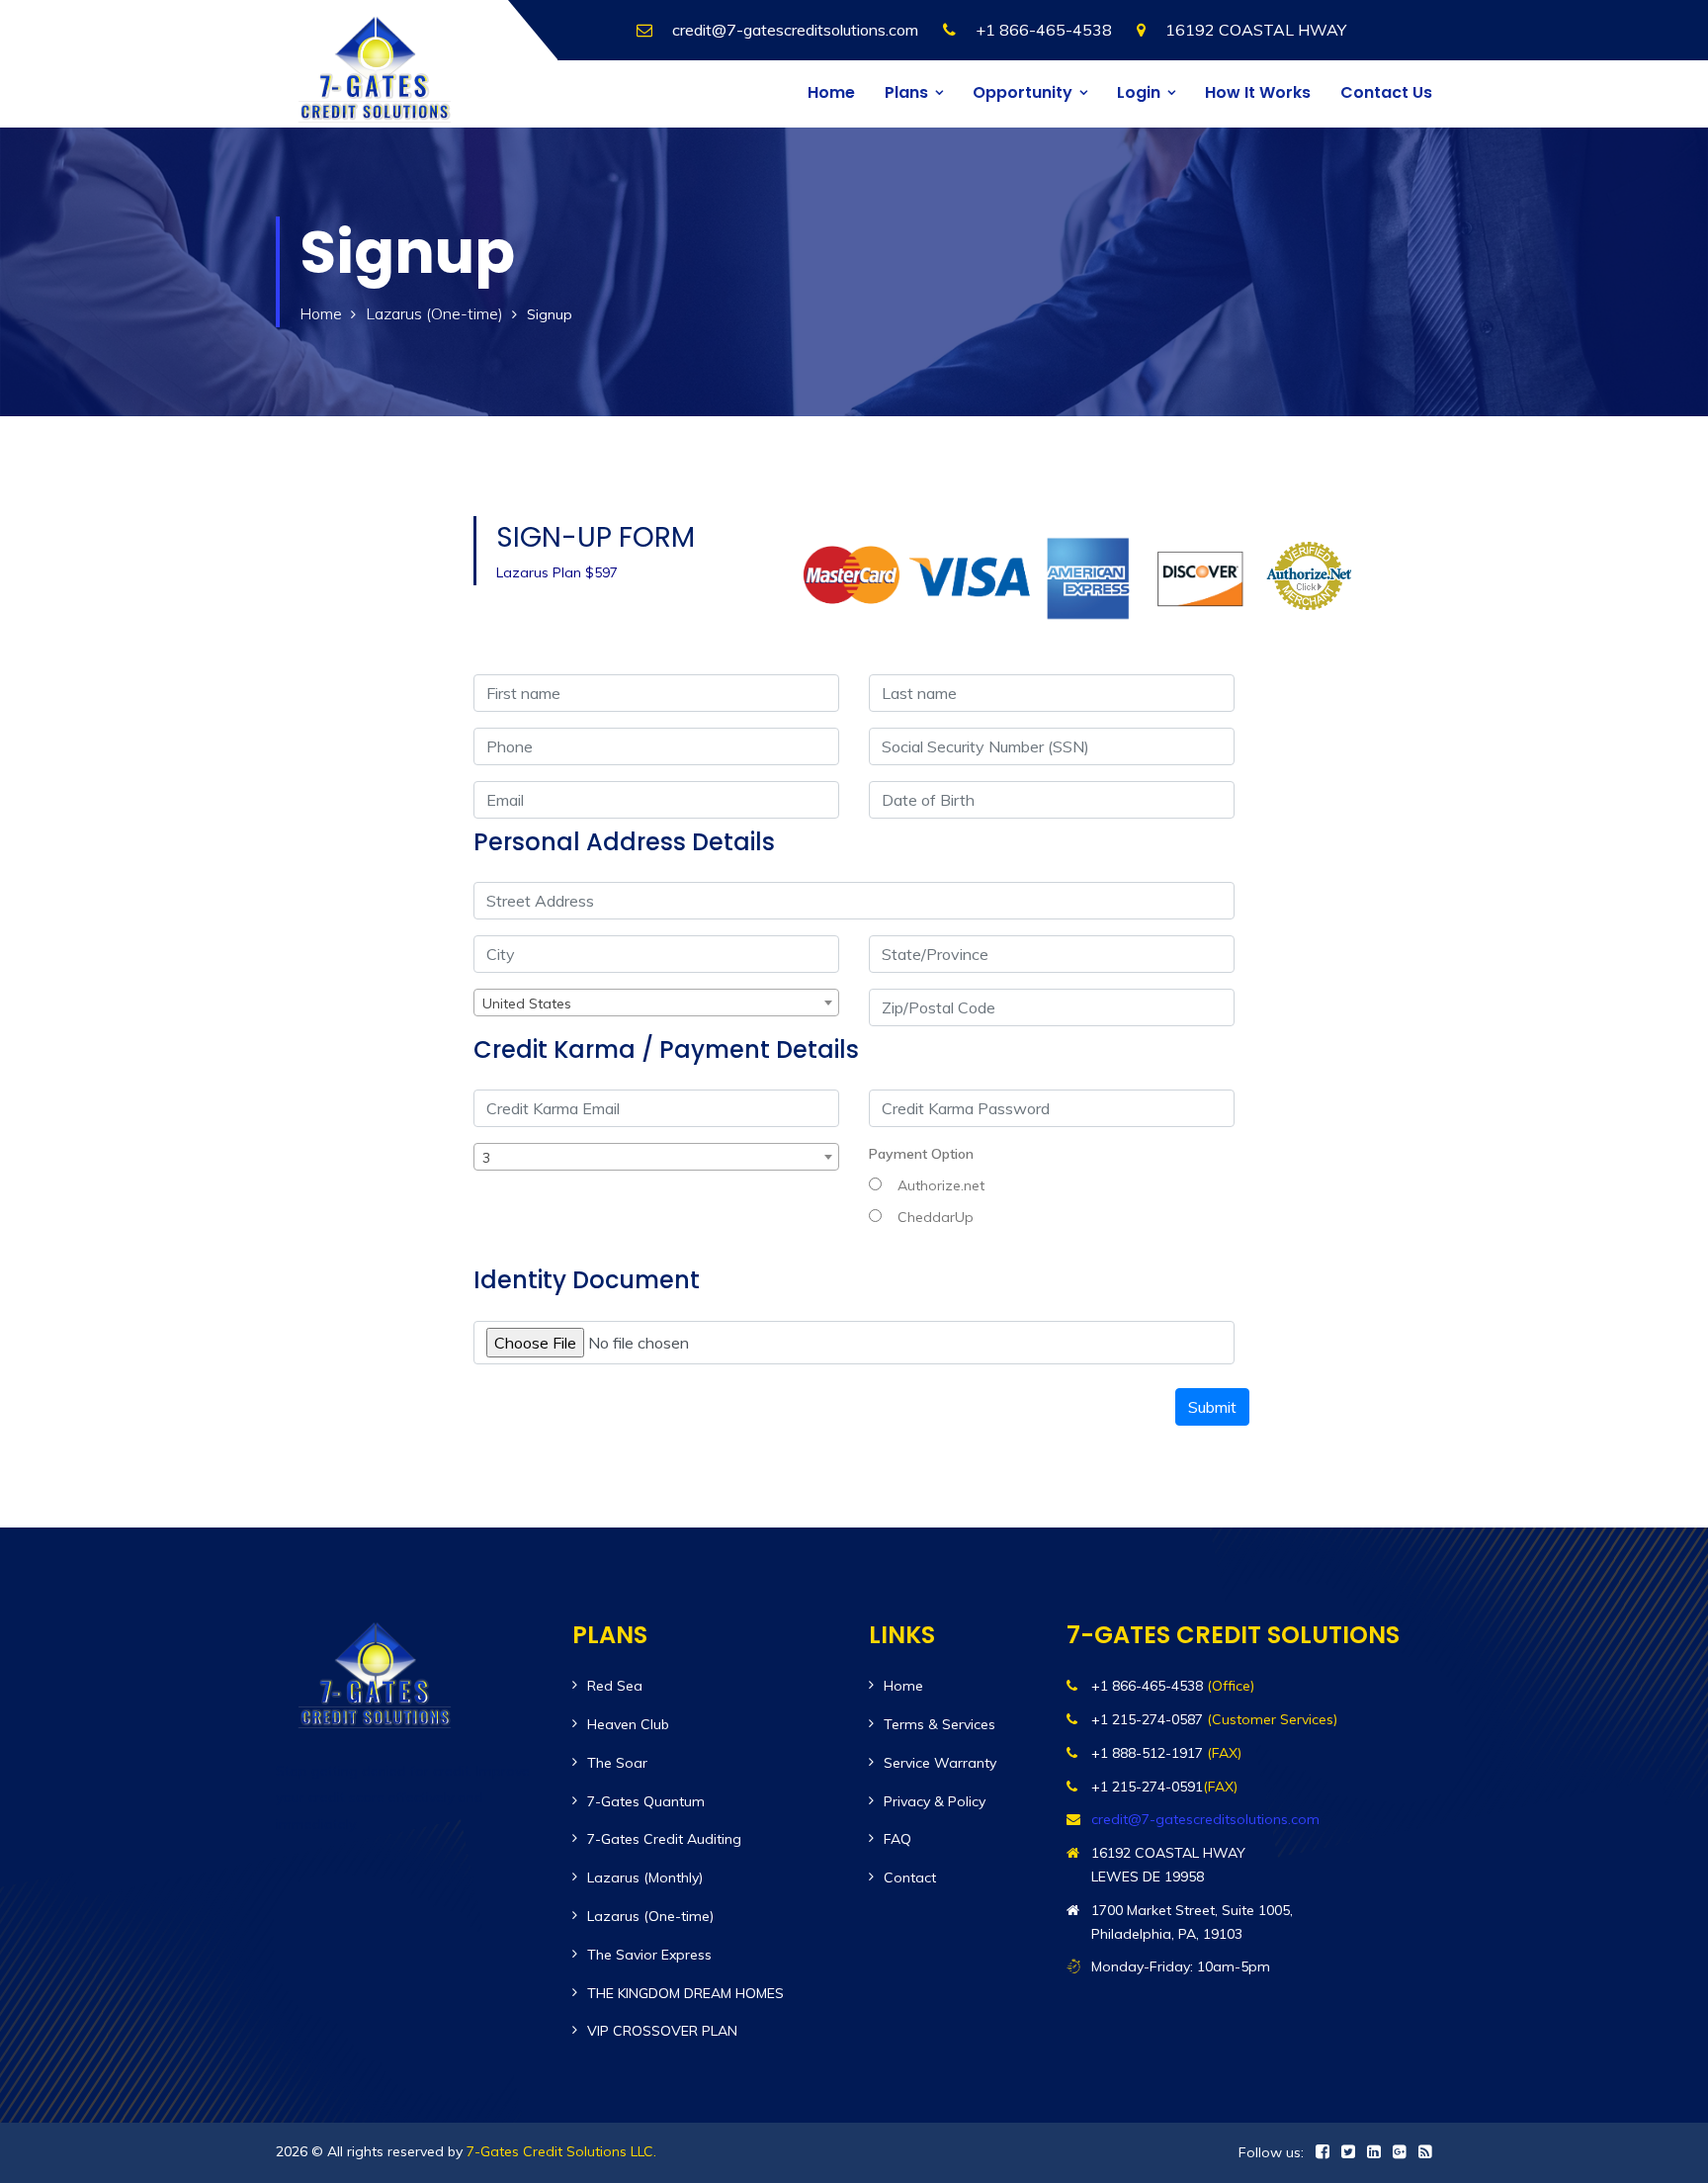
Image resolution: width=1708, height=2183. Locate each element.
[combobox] (656, 1003)
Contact (910, 1877)
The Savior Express (649, 1955)
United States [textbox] (527, 1004)
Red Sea (615, 1686)
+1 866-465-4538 (1044, 30)
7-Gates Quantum (646, 1801)
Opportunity (1023, 92)
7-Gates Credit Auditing (664, 1839)
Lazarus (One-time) (434, 313)
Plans (906, 92)
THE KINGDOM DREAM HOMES (685, 1993)
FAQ (897, 1839)
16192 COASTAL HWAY (1256, 30)
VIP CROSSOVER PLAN (662, 2031)
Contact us (1386, 92)
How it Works (1258, 92)
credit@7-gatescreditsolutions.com (795, 30)
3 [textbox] (486, 1158)
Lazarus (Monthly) (645, 1877)
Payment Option (921, 1154)
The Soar (617, 1763)
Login (1139, 92)
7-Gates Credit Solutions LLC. (561, 2151)
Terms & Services (939, 1724)
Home (831, 92)
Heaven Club (628, 1724)
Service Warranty (940, 1763)
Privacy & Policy (935, 1801)
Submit (1212, 1407)
